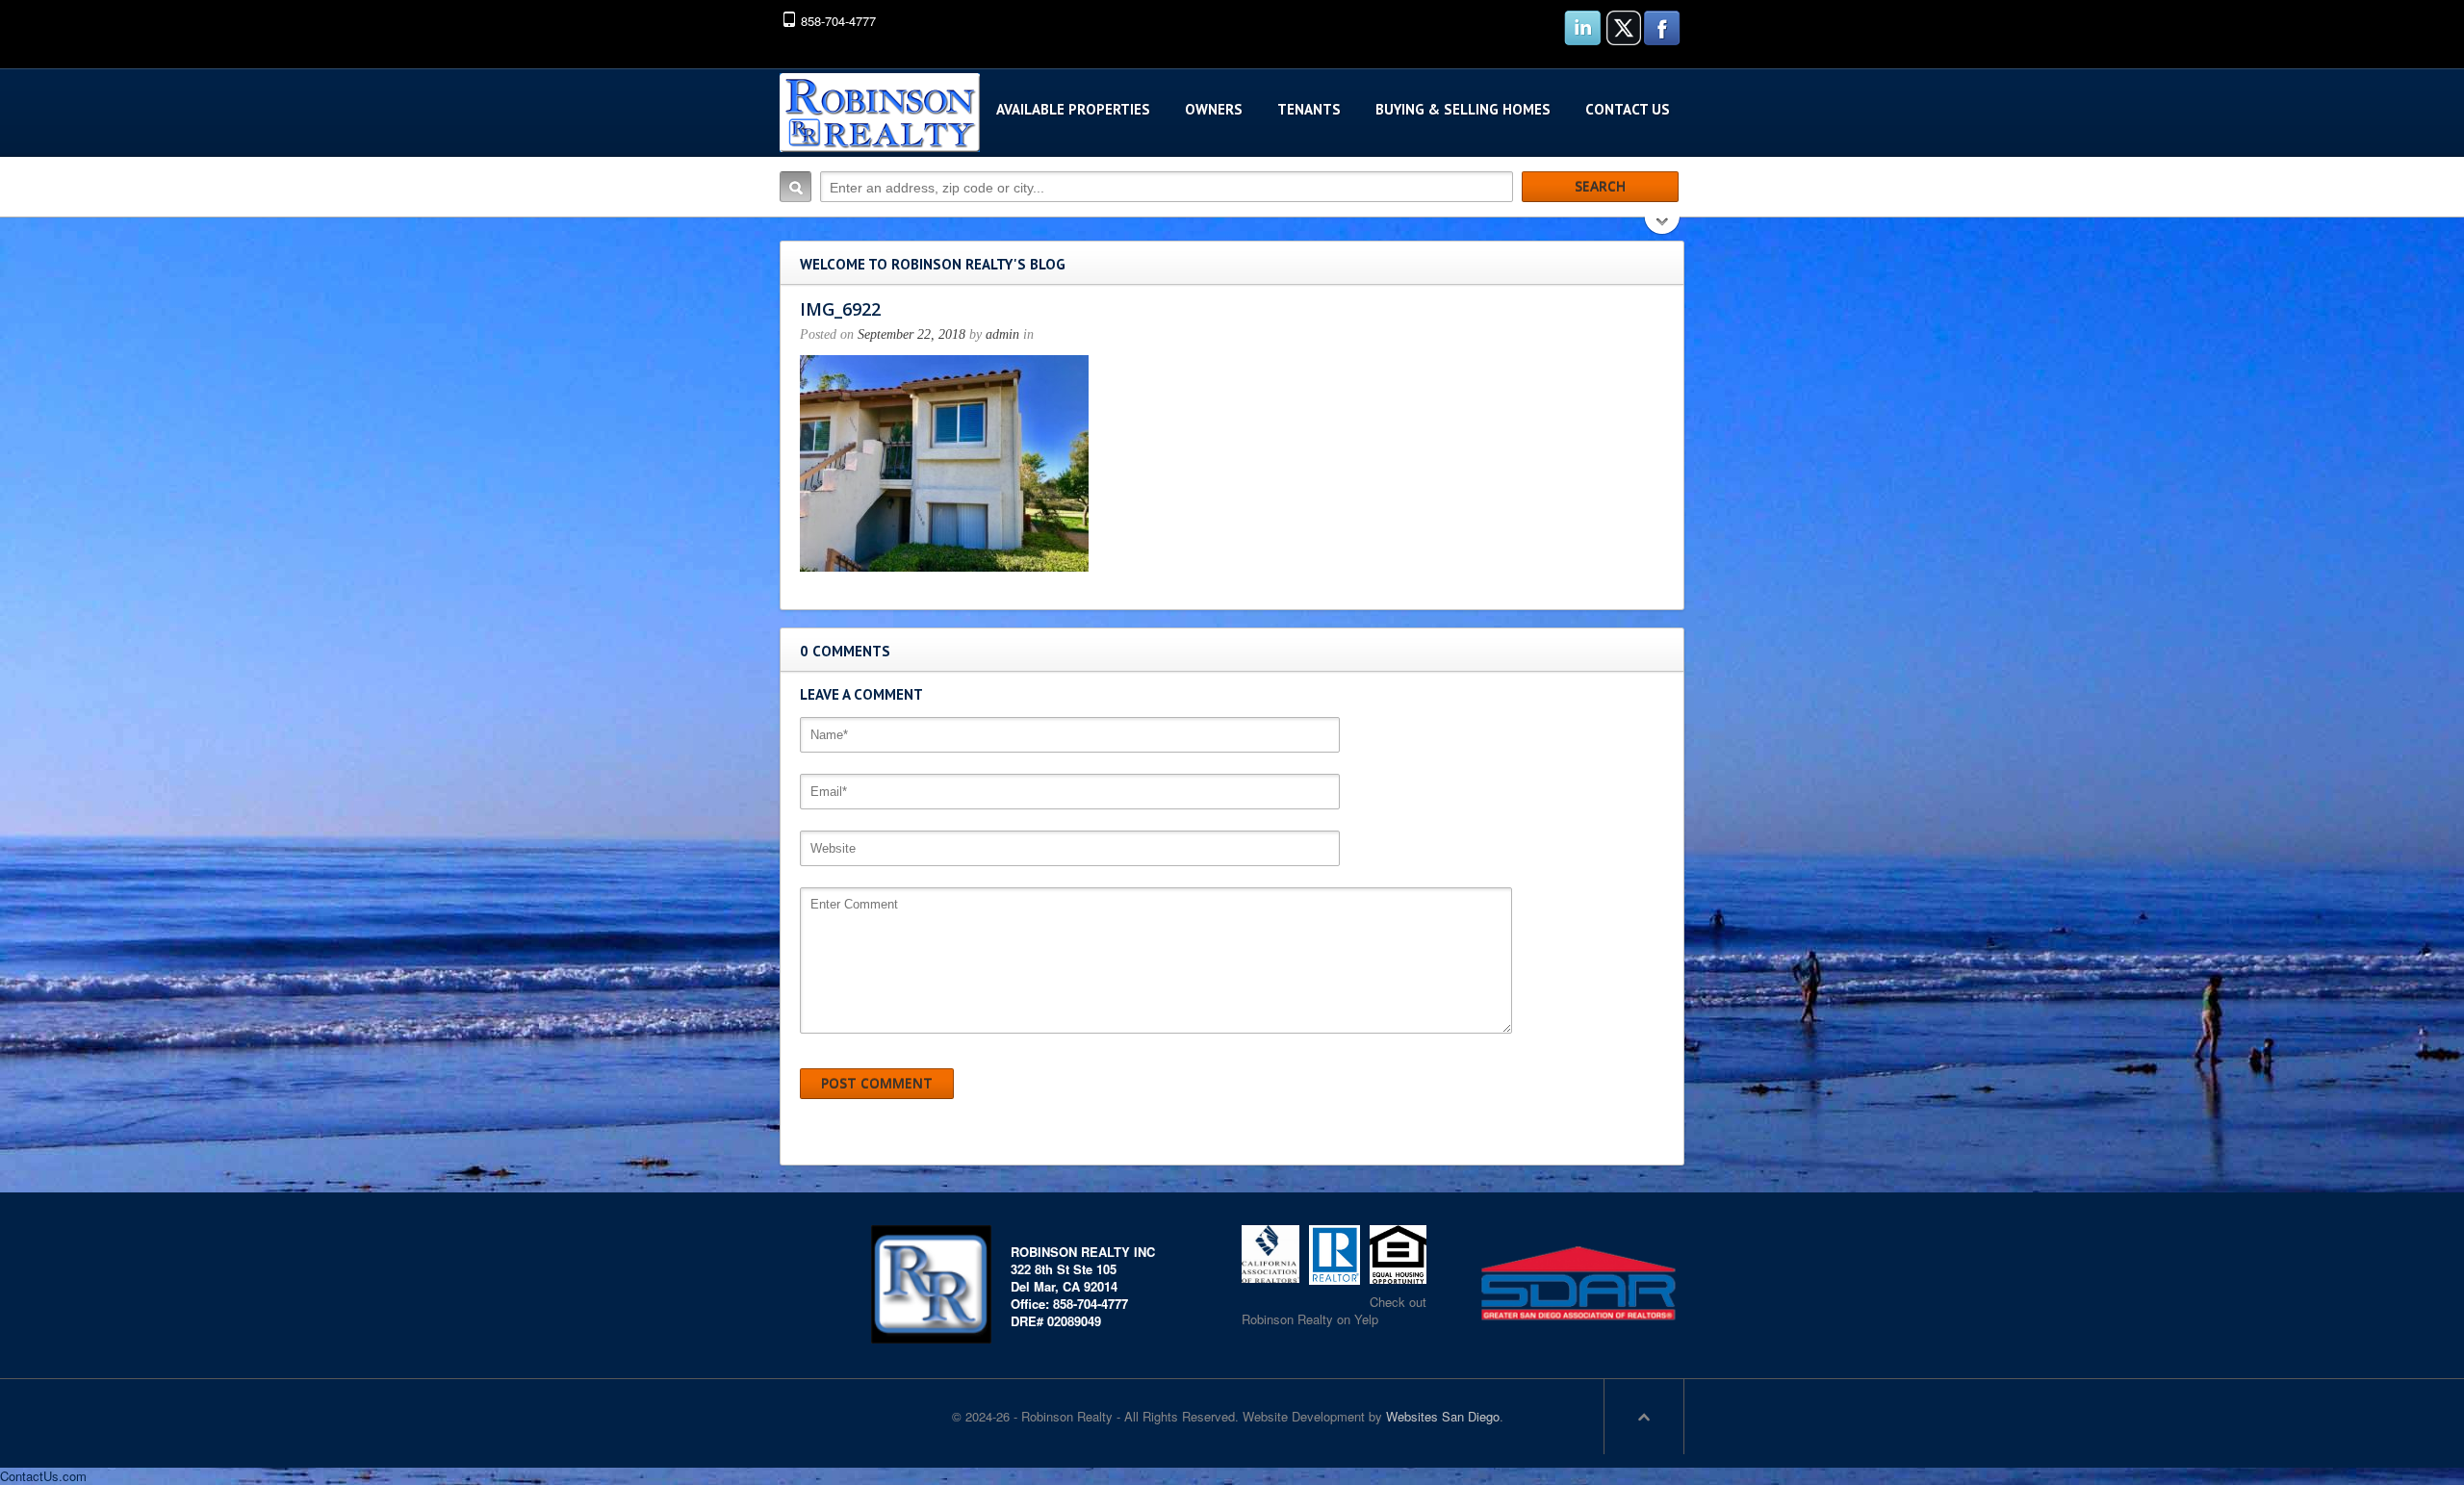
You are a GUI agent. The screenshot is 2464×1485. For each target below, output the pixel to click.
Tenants (1309, 109)
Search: (796, 187)
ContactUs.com (43, 1476)
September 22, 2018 (911, 334)
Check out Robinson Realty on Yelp (1334, 1310)
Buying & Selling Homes (1463, 109)
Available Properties (1073, 109)
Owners (1214, 109)
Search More (1663, 228)
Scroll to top (1644, 1417)
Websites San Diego (1443, 1416)
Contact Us (1628, 109)
